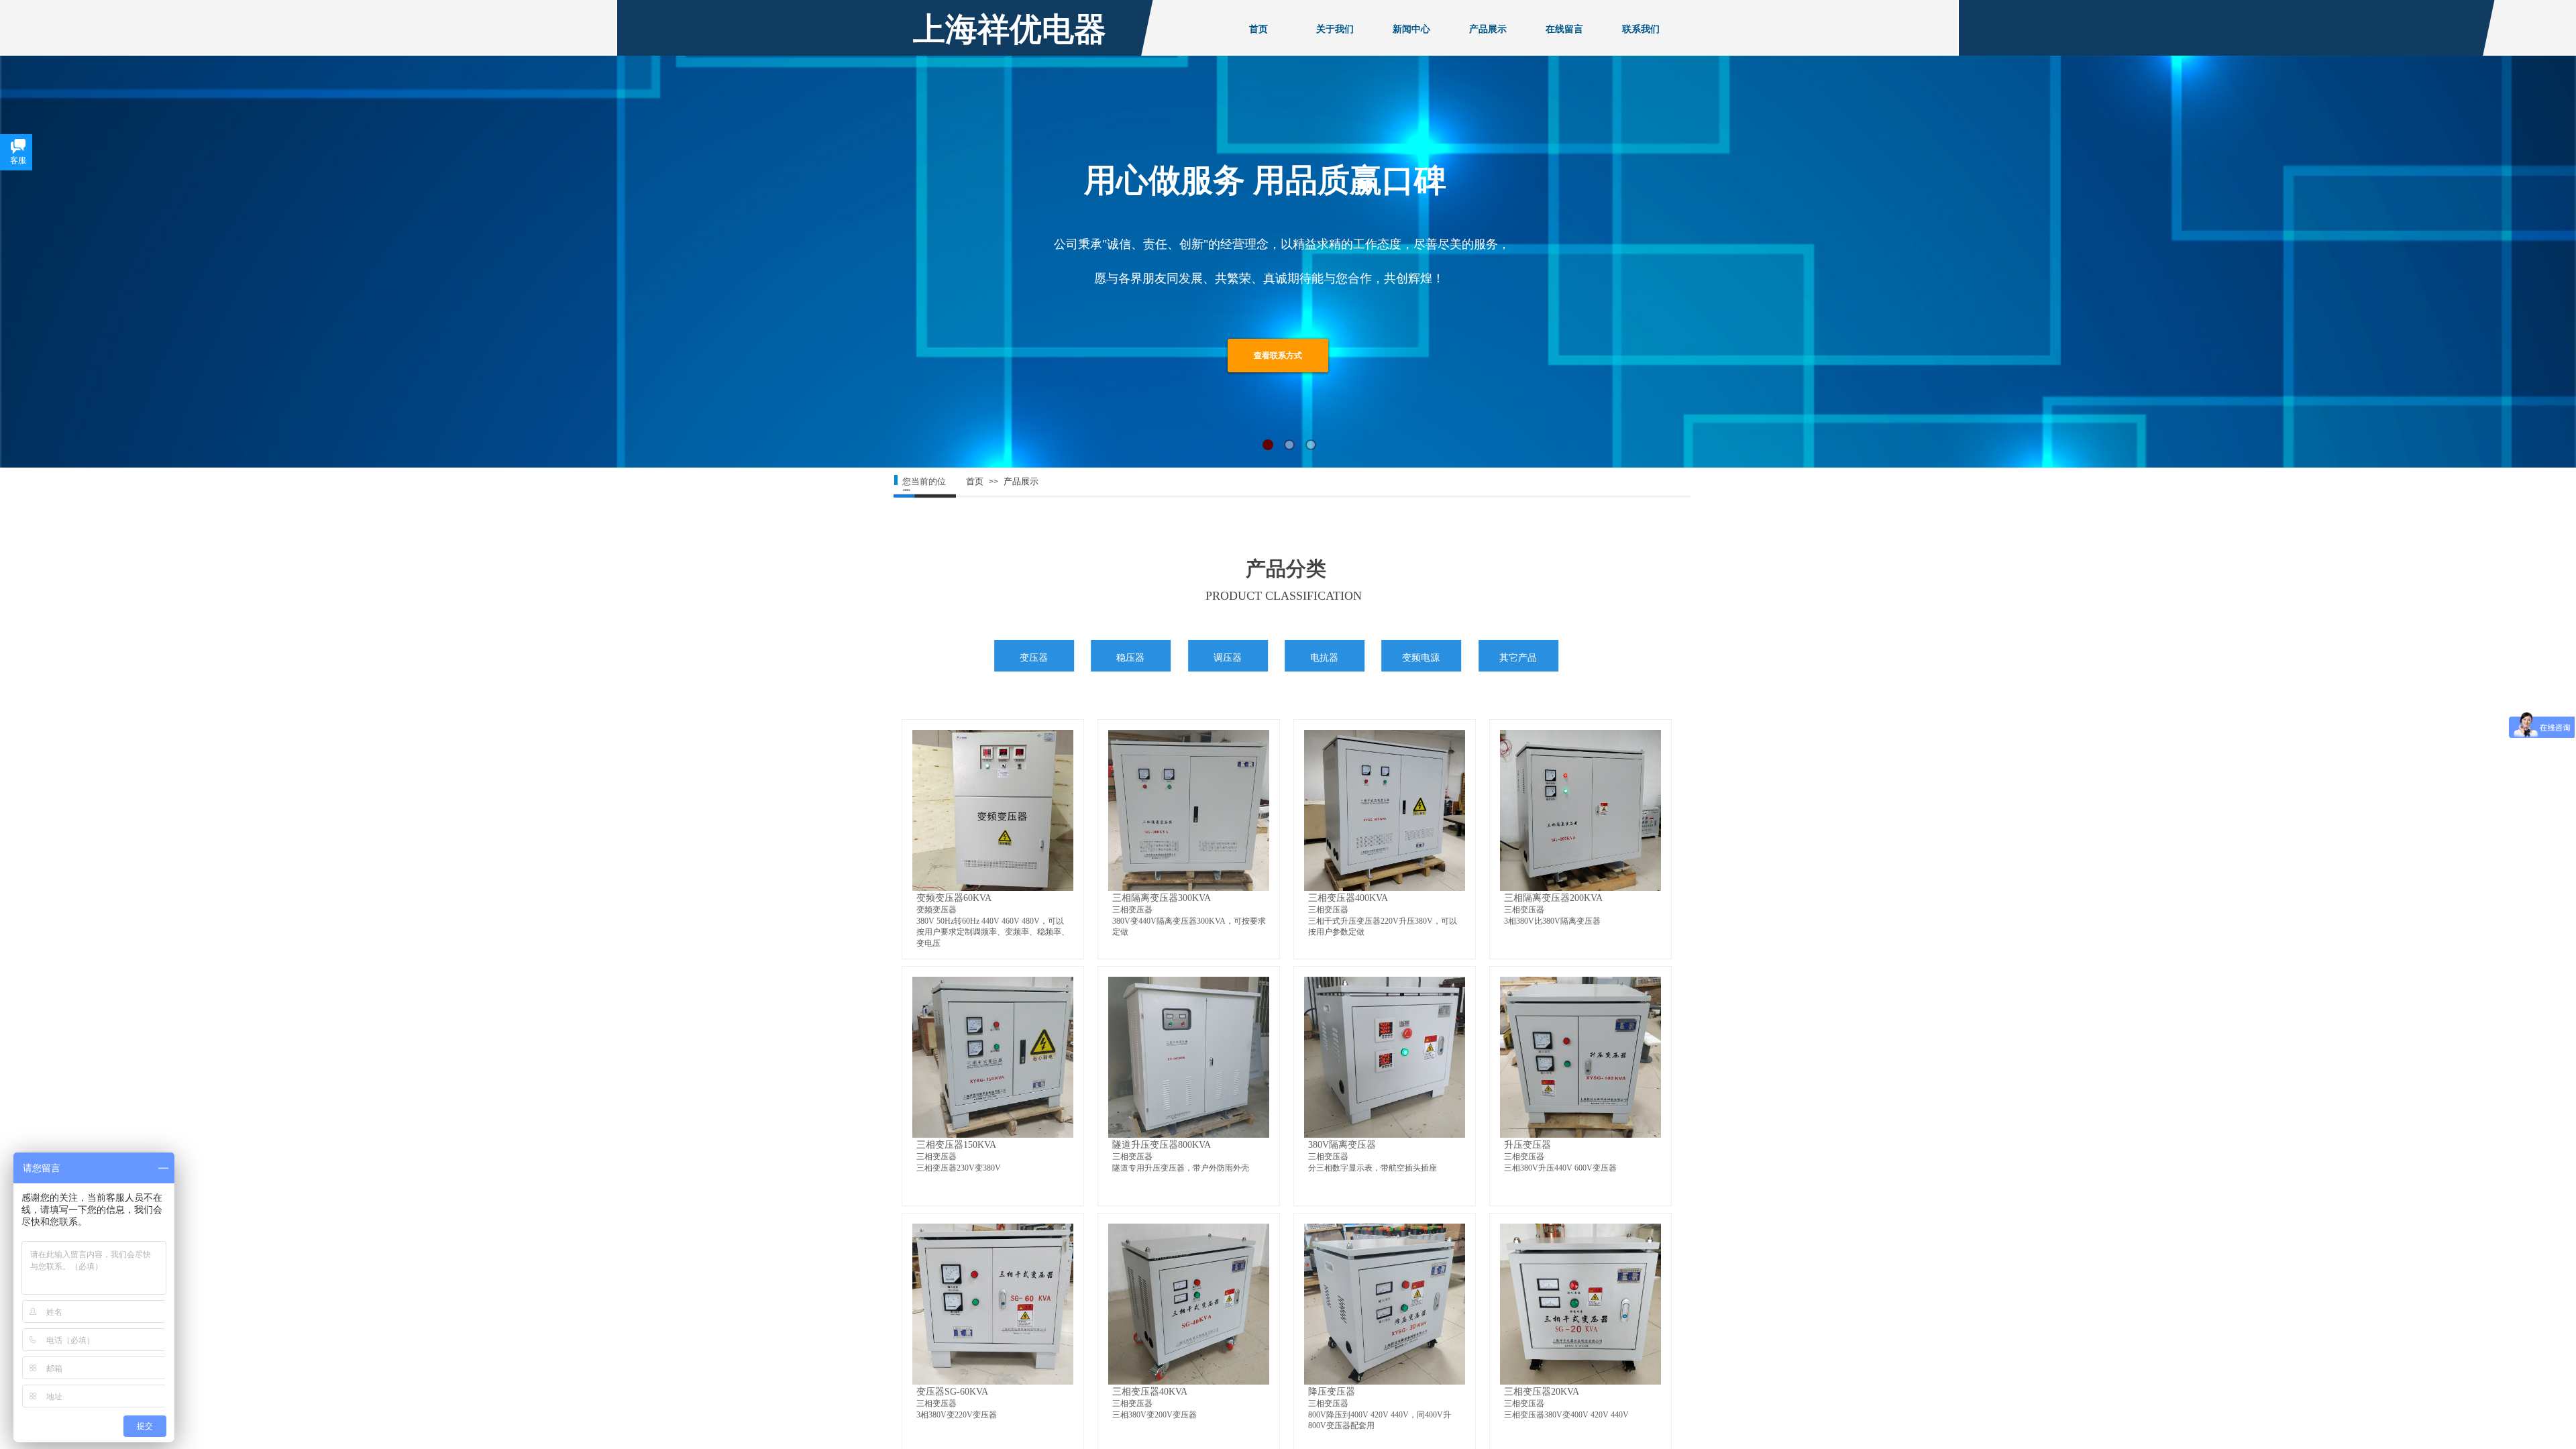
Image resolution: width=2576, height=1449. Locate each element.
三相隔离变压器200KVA (1553, 898)
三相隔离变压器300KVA (1162, 898)
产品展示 (1021, 481)
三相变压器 (1132, 910)
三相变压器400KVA (1348, 898)
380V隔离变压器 (1342, 1144)
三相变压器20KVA (1542, 1391)
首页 (975, 481)
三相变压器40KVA (1150, 1391)
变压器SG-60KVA (952, 1391)
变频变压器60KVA (954, 898)
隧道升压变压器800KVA (1162, 1144)
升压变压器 (1527, 1144)
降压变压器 (1332, 1391)
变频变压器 (936, 910)
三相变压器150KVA (956, 1144)
